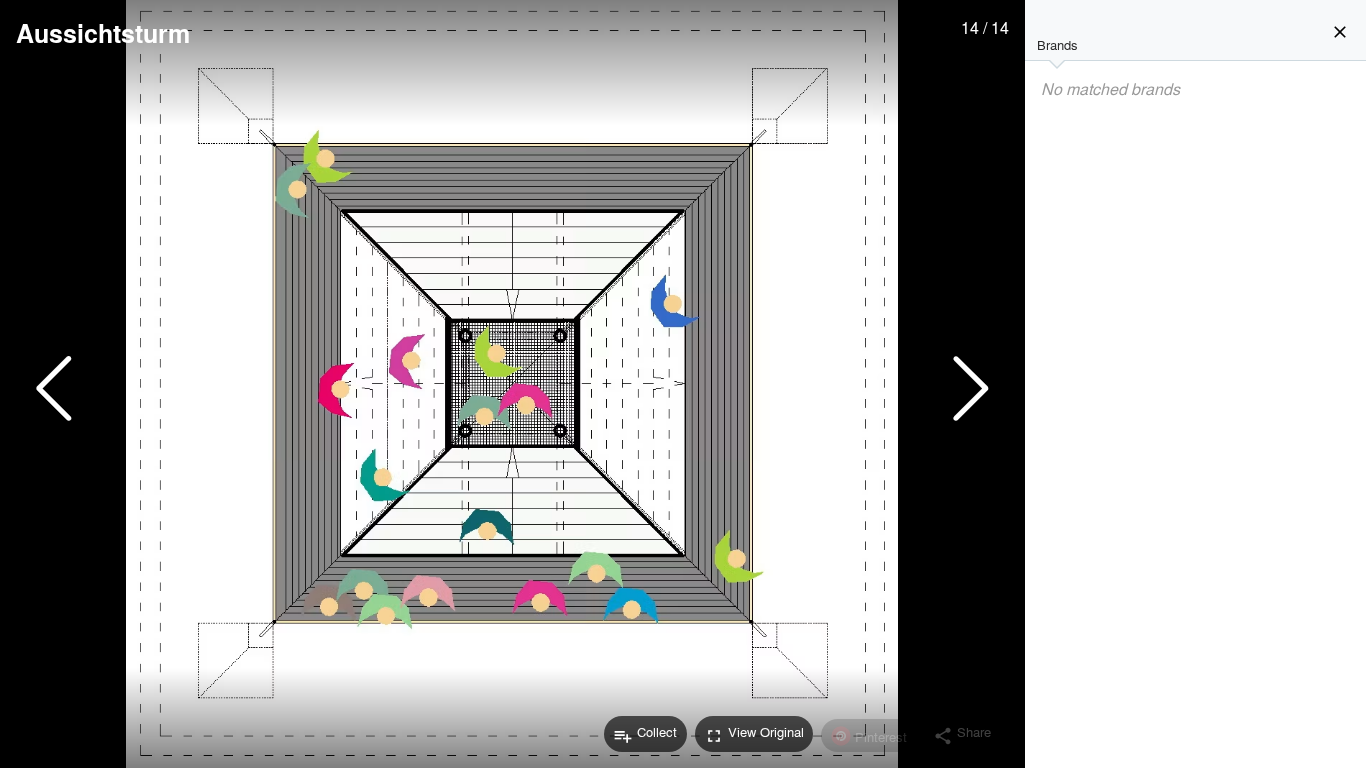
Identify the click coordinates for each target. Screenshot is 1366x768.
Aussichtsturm (103, 33)
